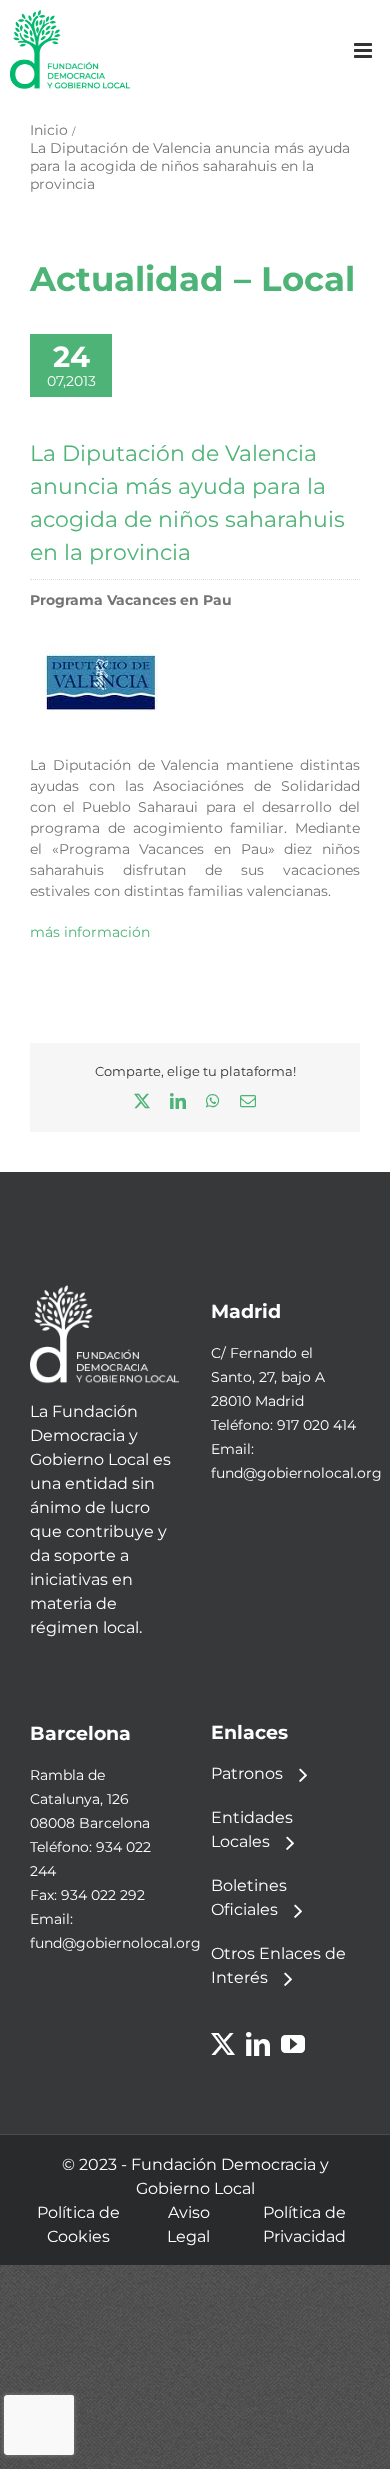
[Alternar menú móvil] (364, 50)
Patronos (247, 1773)
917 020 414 (316, 1425)
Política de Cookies (78, 2224)
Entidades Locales (252, 1829)
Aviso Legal (188, 2224)
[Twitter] (223, 2044)
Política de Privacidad (304, 2224)
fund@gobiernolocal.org (296, 1473)
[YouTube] (293, 2044)
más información (90, 932)
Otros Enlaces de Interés (278, 1965)
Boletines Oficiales (249, 1897)
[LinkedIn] (258, 2044)
